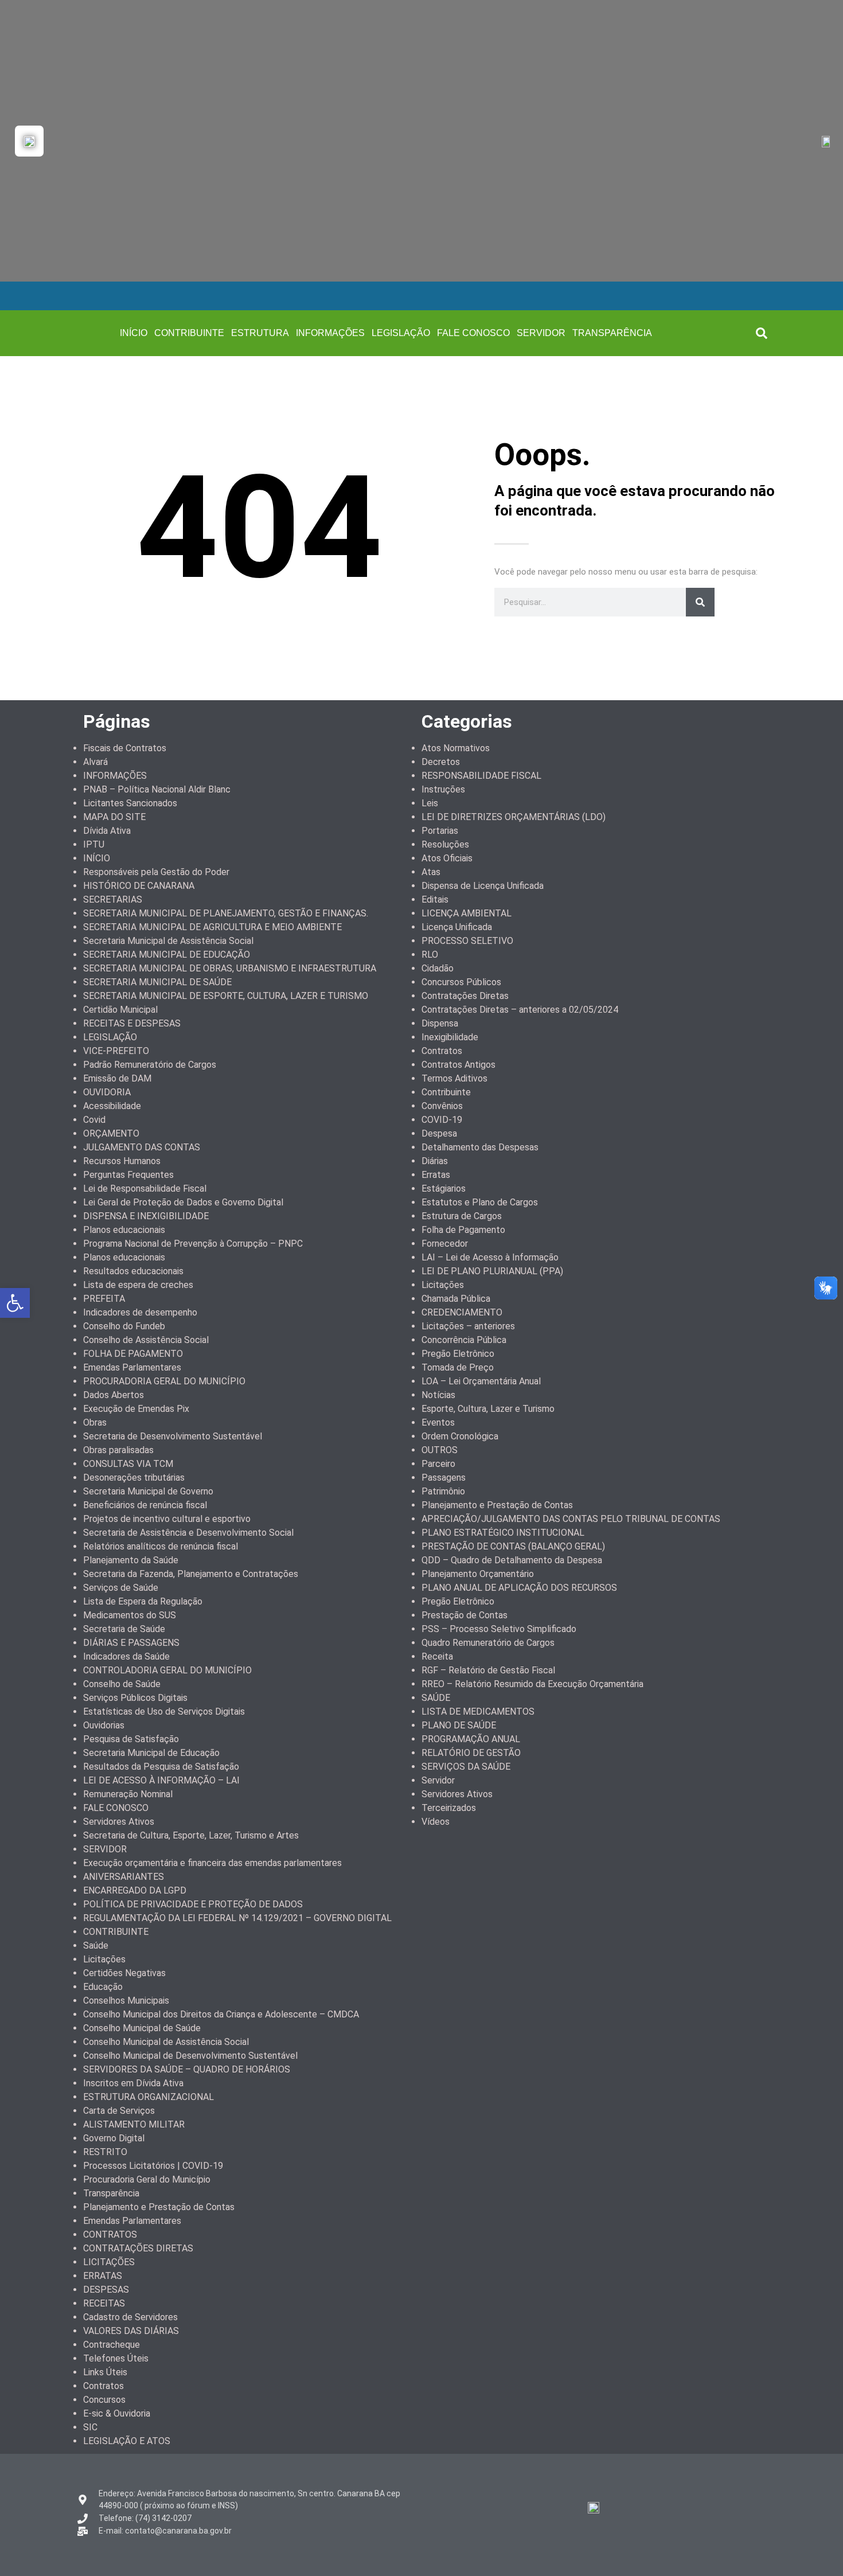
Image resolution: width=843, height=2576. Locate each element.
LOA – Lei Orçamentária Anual (481, 1381)
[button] (762, 333)
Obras (95, 1422)
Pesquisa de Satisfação (131, 1739)
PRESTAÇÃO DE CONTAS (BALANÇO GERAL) (513, 1546)
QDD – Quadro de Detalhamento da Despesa (512, 1560)
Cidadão (438, 968)
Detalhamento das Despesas (480, 1147)
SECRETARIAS (113, 899)
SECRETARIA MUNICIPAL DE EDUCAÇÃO (167, 955)
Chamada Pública (456, 1299)
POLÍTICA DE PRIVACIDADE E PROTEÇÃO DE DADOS (193, 1904)
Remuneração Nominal (128, 1794)
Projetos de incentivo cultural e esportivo (167, 1519)
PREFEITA (104, 1299)
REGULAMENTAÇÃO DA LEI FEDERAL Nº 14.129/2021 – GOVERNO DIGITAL (237, 1918)
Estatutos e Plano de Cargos (480, 1202)
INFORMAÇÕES (330, 333)
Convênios (442, 1106)
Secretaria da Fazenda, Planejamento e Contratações (191, 1574)
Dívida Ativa (107, 831)
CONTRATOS (110, 2235)
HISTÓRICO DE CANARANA (139, 886)
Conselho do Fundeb (124, 1326)
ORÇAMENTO (111, 1133)
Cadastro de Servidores (130, 2317)
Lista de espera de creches (138, 1285)
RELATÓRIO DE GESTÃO (471, 1753)
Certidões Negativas (124, 1973)
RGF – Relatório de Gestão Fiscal (488, 1670)
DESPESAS (106, 2290)
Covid (94, 1120)
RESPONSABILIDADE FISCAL (481, 776)
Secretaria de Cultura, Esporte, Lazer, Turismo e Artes (191, 1835)
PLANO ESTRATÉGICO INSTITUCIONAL (503, 1533)
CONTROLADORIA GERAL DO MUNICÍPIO (167, 1670)
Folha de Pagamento (463, 1230)
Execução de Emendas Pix (136, 1409)
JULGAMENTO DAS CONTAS (142, 1147)
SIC (90, 2427)
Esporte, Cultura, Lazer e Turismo (488, 1409)
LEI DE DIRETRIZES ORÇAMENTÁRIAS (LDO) (514, 817)
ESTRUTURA (260, 333)
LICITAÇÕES (109, 2262)
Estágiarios (444, 1189)
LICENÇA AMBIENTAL (467, 913)
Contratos (104, 2386)
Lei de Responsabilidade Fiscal (145, 1189)
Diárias (435, 1161)
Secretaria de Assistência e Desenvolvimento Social (188, 1533)
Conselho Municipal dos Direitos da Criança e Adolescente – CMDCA (221, 2014)
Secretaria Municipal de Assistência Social (168, 941)
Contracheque (112, 2345)
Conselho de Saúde (122, 1684)
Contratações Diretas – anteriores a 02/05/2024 (520, 1010)
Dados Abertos (114, 1395)
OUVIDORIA (107, 1092)
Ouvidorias (104, 1725)
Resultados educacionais (133, 1271)
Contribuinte (446, 1092)
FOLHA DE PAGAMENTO (133, 1354)
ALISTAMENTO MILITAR (134, 2124)
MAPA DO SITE (114, 817)
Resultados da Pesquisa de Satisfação (161, 1767)
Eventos (438, 1422)
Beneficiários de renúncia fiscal (145, 1505)
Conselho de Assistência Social (146, 1340)
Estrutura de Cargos (462, 1216)
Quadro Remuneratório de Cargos (488, 1643)
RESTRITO (105, 2152)
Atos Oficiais (447, 858)
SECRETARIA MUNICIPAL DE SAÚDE (157, 982)
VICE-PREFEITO (116, 1051)
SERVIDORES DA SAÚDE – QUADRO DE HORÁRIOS (187, 2069)
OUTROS (440, 1450)
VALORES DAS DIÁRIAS (131, 2331)
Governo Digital (114, 2138)
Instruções (443, 789)
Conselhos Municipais (126, 2001)
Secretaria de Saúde (124, 1629)
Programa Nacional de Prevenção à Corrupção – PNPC (193, 1244)
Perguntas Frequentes (128, 1175)
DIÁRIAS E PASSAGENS (131, 1643)
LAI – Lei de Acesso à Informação (490, 1257)
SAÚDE (436, 1698)
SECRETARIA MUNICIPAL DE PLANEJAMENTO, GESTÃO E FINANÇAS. (226, 913)
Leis (430, 803)
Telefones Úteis (116, 2358)
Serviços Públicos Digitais (135, 1698)
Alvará (95, 762)
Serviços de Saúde (121, 1588)
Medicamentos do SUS (130, 1615)
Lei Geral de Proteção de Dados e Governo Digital (183, 1202)
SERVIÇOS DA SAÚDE (466, 1767)
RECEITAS (104, 2303)
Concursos (104, 2400)
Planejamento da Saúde (131, 1560)
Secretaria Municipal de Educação (151, 1753)
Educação (103, 1987)
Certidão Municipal (120, 1010)
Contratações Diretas (465, 996)
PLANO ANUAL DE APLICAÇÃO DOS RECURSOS (519, 1588)
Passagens (444, 1478)
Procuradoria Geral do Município (147, 2179)
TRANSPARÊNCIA (612, 333)
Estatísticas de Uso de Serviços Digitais (164, 1712)
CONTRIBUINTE (189, 333)
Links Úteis (105, 2372)
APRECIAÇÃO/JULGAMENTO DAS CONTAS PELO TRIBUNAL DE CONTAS (571, 1519)
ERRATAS (103, 2276)
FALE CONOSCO (473, 333)
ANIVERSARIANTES (124, 1877)
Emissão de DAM (117, 1078)
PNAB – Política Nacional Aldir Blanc (157, 789)
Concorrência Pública (464, 1340)
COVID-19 (442, 1120)
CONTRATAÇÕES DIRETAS (138, 2248)
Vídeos (436, 1822)
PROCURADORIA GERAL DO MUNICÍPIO (164, 1381)
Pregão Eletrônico (458, 1354)
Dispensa (440, 1023)
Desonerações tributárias (134, 1478)
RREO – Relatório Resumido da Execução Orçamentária (532, 1684)
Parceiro (438, 1464)
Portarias (440, 831)
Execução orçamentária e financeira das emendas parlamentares (212, 1863)
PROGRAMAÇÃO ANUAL (471, 1739)
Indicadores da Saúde (126, 1656)
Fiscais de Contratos (125, 748)
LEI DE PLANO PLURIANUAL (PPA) (492, 1271)
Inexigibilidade (450, 1037)
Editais (435, 899)
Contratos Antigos (458, 1065)
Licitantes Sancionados (130, 803)
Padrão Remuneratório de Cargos (150, 1065)
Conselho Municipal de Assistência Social (166, 2042)
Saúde (96, 1945)
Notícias (438, 1395)
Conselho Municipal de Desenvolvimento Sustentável (190, 2056)
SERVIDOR (541, 333)
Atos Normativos (456, 748)
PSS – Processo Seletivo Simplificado (499, 1629)
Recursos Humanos (122, 1161)
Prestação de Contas (465, 1615)
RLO (430, 955)
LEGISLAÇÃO (401, 333)
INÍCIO (134, 333)
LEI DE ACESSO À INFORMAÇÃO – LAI (161, 1780)
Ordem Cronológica (460, 1436)
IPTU (94, 844)
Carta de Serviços (119, 2111)
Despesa (439, 1133)
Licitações (104, 1959)
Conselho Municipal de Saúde (142, 2028)
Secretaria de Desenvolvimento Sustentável (173, 1436)
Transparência (111, 2193)
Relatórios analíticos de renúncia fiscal (161, 1546)
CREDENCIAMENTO (462, 1312)
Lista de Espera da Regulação (143, 1601)
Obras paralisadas (118, 1450)
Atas (431, 872)
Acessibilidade (112, 1106)
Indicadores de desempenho (140, 1312)
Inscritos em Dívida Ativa (133, 2083)
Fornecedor (445, 1244)
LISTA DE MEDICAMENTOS (478, 1712)
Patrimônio (443, 1491)
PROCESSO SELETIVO (467, 941)
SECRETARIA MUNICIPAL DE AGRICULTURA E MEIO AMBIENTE (212, 927)
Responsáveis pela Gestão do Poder (156, 872)
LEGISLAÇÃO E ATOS (127, 2441)
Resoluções (445, 844)
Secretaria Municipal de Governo (148, 1491)
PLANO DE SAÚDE (459, 1725)
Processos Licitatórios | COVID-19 (153, 2166)
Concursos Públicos (461, 982)
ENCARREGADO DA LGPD (135, 1890)
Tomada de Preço (458, 1367)
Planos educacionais (124, 1230)
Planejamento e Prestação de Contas (159, 2207)
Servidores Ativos (119, 1822)
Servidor (438, 1780)
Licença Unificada (457, 927)
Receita (437, 1656)
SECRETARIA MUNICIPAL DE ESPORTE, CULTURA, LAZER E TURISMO (226, 996)
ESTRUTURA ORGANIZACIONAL (149, 2097)
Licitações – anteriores (468, 1326)
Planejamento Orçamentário (478, 1574)
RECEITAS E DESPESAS (132, 1023)
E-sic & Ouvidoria (117, 2413)
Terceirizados (449, 1808)
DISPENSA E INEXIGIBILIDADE (146, 1216)
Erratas (436, 1175)
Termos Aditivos (454, 1078)
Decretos (441, 762)
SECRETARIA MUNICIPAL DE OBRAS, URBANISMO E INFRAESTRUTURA (230, 968)
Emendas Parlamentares (132, 1367)
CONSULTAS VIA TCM (128, 1464)
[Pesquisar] (700, 602)
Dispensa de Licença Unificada (483, 886)
